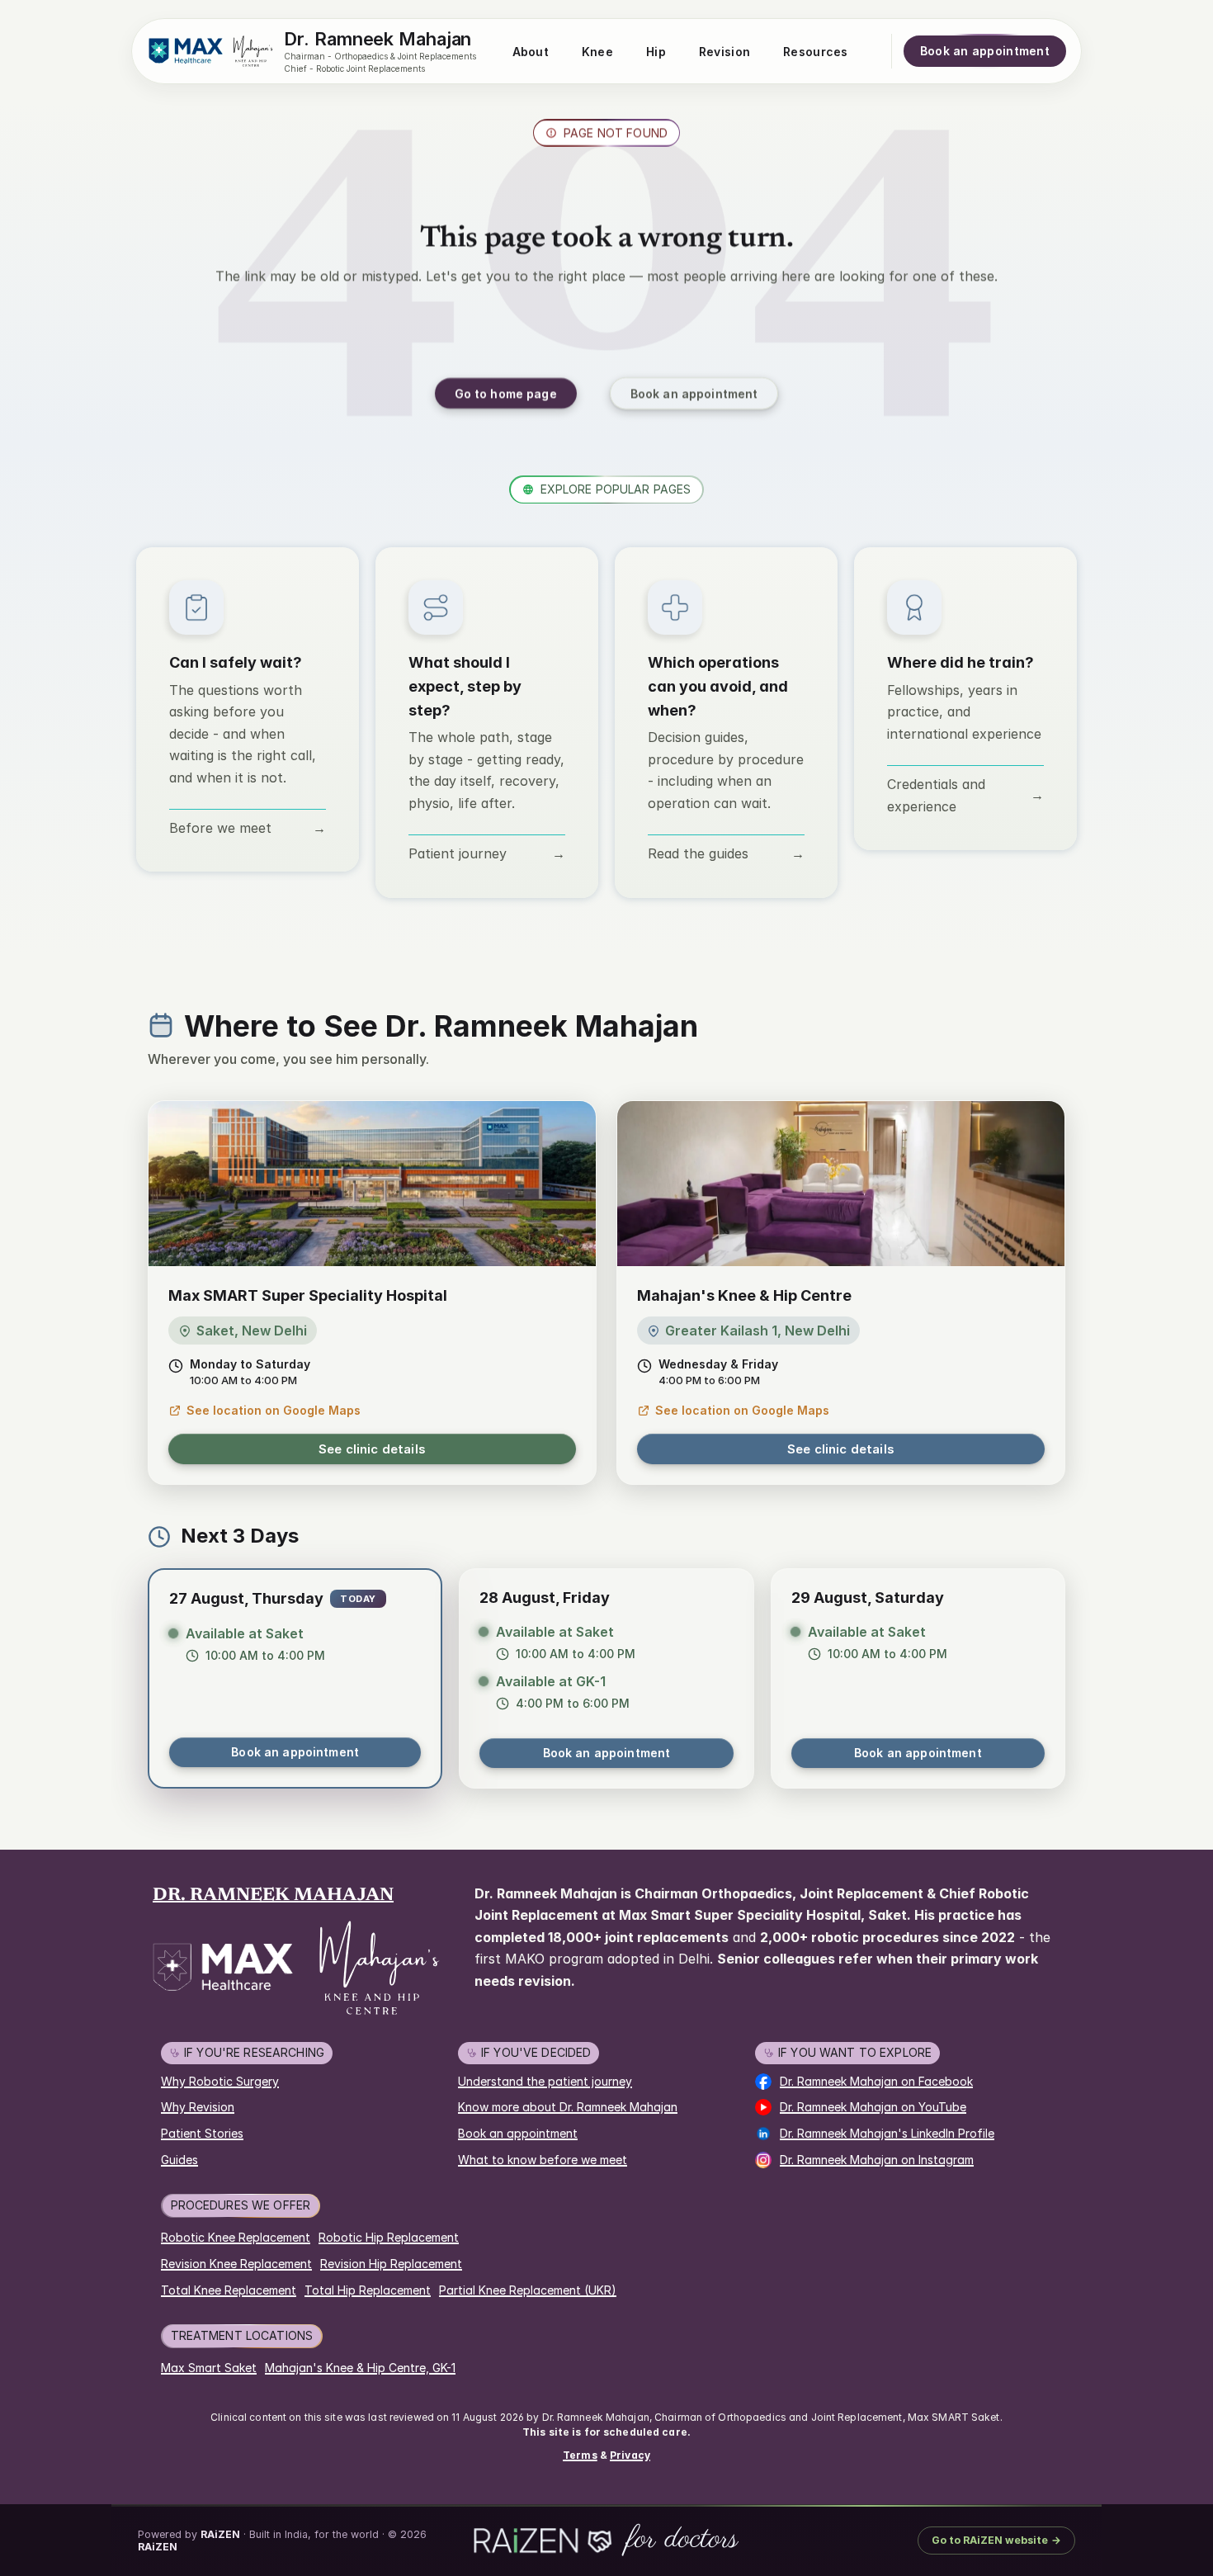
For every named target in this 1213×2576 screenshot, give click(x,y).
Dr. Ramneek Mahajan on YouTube (873, 2107)
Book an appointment (295, 1752)
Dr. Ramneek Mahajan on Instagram (877, 2160)
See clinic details (372, 1449)
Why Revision (198, 2107)
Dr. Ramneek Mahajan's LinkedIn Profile (887, 2133)
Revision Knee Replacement (236, 2264)
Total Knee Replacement (229, 2290)
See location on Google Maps (274, 1411)
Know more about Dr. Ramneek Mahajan (568, 2107)
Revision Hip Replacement (391, 2264)
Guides (179, 2160)
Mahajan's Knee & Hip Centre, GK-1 (360, 2368)
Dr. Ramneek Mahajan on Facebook (876, 2081)
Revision (724, 52)
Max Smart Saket (209, 2368)
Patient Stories (202, 2133)
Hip (656, 52)
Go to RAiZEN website (996, 2540)
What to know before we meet (543, 2160)
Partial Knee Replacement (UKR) (528, 2290)
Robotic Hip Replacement (389, 2237)
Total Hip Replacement (368, 2290)
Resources (816, 52)
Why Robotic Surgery (220, 2081)
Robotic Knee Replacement (236, 2237)
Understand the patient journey (545, 2081)
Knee (597, 52)
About (531, 52)
